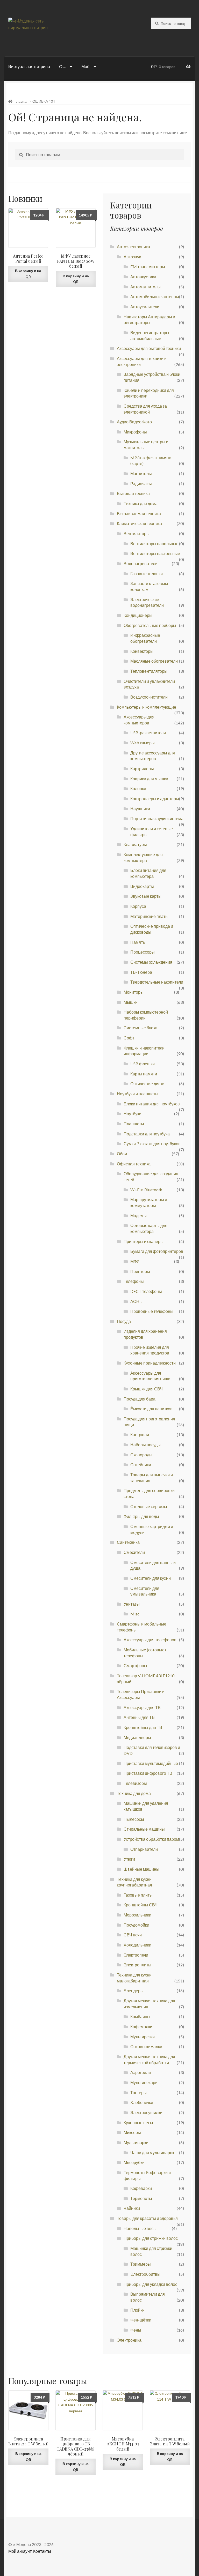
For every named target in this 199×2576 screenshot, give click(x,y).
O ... (62, 66)
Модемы (138, 1215)
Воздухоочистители (149, 697)
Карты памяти (144, 1074)
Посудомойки (136, 1925)
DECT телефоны (146, 1291)
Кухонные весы (138, 2122)
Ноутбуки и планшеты (138, 1094)
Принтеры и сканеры (144, 1241)
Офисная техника (134, 1164)
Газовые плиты (138, 1895)
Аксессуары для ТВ (142, 1707)
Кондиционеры (138, 615)
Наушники (140, 809)
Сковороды (141, 1455)
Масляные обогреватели (154, 661)
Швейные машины (141, 1869)
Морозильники (137, 1915)
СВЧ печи (133, 1935)
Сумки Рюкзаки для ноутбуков (152, 1144)
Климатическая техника (139, 523)
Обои (122, 1154)
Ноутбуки (133, 1114)
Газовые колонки (147, 574)
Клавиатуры (135, 844)
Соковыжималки (146, 2046)
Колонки (138, 788)
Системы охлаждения (151, 962)
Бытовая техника (133, 493)
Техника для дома (141, 503)
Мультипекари (144, 2082)
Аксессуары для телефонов (150, 1640)
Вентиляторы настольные (155, 553)
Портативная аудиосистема (157, 818)
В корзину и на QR (28, 274)
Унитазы (132, 1604)
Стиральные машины (144, 1829)
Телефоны (134, 1281)
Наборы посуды (145, 1445)
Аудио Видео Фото (134, 422)
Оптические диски (147, 1084)
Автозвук (132, 257)
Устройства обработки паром (151, 1839)
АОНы (136, 1301)
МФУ (135, 1261)
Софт (129, 1038)
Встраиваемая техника (139, 514)
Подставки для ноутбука (147, 1134)
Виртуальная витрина (29, 66)
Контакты (42, 2551)
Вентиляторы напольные (154, 544)
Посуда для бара (140, 1399)
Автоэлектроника (133, 247)
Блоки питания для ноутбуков (152, 1104)
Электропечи (136, 1955)
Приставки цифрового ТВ (148, 1773)
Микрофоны (135, 432)
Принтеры (140, 1271)
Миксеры (132, 2132)
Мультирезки (143, 2037)
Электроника (129, 2340)
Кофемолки (141, 2027)
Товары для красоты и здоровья (147, 2218)
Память (138, 942)
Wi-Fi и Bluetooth (146, 1190)
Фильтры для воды (141, 1516)
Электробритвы (145, 2274)
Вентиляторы (137, 533)
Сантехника (128, 1542)
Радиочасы (141, 484)
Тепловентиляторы (149, 671)
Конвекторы (142, 651)
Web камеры (143, 743)
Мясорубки (134, 2162)
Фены (136, 2330)
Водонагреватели (141, 563)
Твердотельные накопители (157, 982)
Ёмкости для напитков (151, 1409)
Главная (22, 101)
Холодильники (137, 1945)
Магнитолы (141, 473)
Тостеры (138, 2092)
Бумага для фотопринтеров (157, 1251)
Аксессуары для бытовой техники (149, 348)
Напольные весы (140, 2228)
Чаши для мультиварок (152, 2152)
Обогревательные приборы (150, 625)
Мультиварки (136, 2142)
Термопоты (141, 2198)
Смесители (134, 1552)
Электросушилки (146, 2112)
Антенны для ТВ (139, 1717)
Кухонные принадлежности (150, 1363)
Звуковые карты (146, 896)
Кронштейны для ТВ (143, 1727)
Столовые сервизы (149, 1506)
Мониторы (134, 992)
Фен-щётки (141, 2320)
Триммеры (141, 2264)
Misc (135, 1614)
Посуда (124, 1321)
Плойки (137, 2310)
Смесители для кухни (151, 1578)
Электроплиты (137, 1965)
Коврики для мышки (149, 779)
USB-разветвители (148, 733)
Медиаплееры (137, 1737)
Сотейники (141, 1465)
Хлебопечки (142, 2102)
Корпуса (138, 906)
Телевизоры (135, 1783)
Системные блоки (141, 1028)
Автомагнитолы (145, 287)
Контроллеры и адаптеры (155, 799)
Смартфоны (135, 1665)
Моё (85, 66)
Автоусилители (145, 307)
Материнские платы (149, 916)
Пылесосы (134, 1819)
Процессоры (143, 952)
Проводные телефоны (152, 1311)
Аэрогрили (141, 2072)
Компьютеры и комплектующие (147, 707)
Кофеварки (141, 2188)
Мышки (131, 1002)
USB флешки (143, 1064)
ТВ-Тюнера (141, 972)
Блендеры (134, 1991)
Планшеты (134, 1124)
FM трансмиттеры (148, 267)
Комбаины (140, 2016)
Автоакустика (143, 277)
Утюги (129, 1859)
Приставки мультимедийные (151, 1763)
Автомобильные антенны (155, 297)
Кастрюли (140, 1435)
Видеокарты (142, 886)
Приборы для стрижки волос (151, 2238)
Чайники (132, 2208)
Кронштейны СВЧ (141, 1905)
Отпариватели (144, 1849)
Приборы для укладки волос (150, 2284)
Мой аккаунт (20, 2551)
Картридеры (142, 769)
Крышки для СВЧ (147, 1389)
